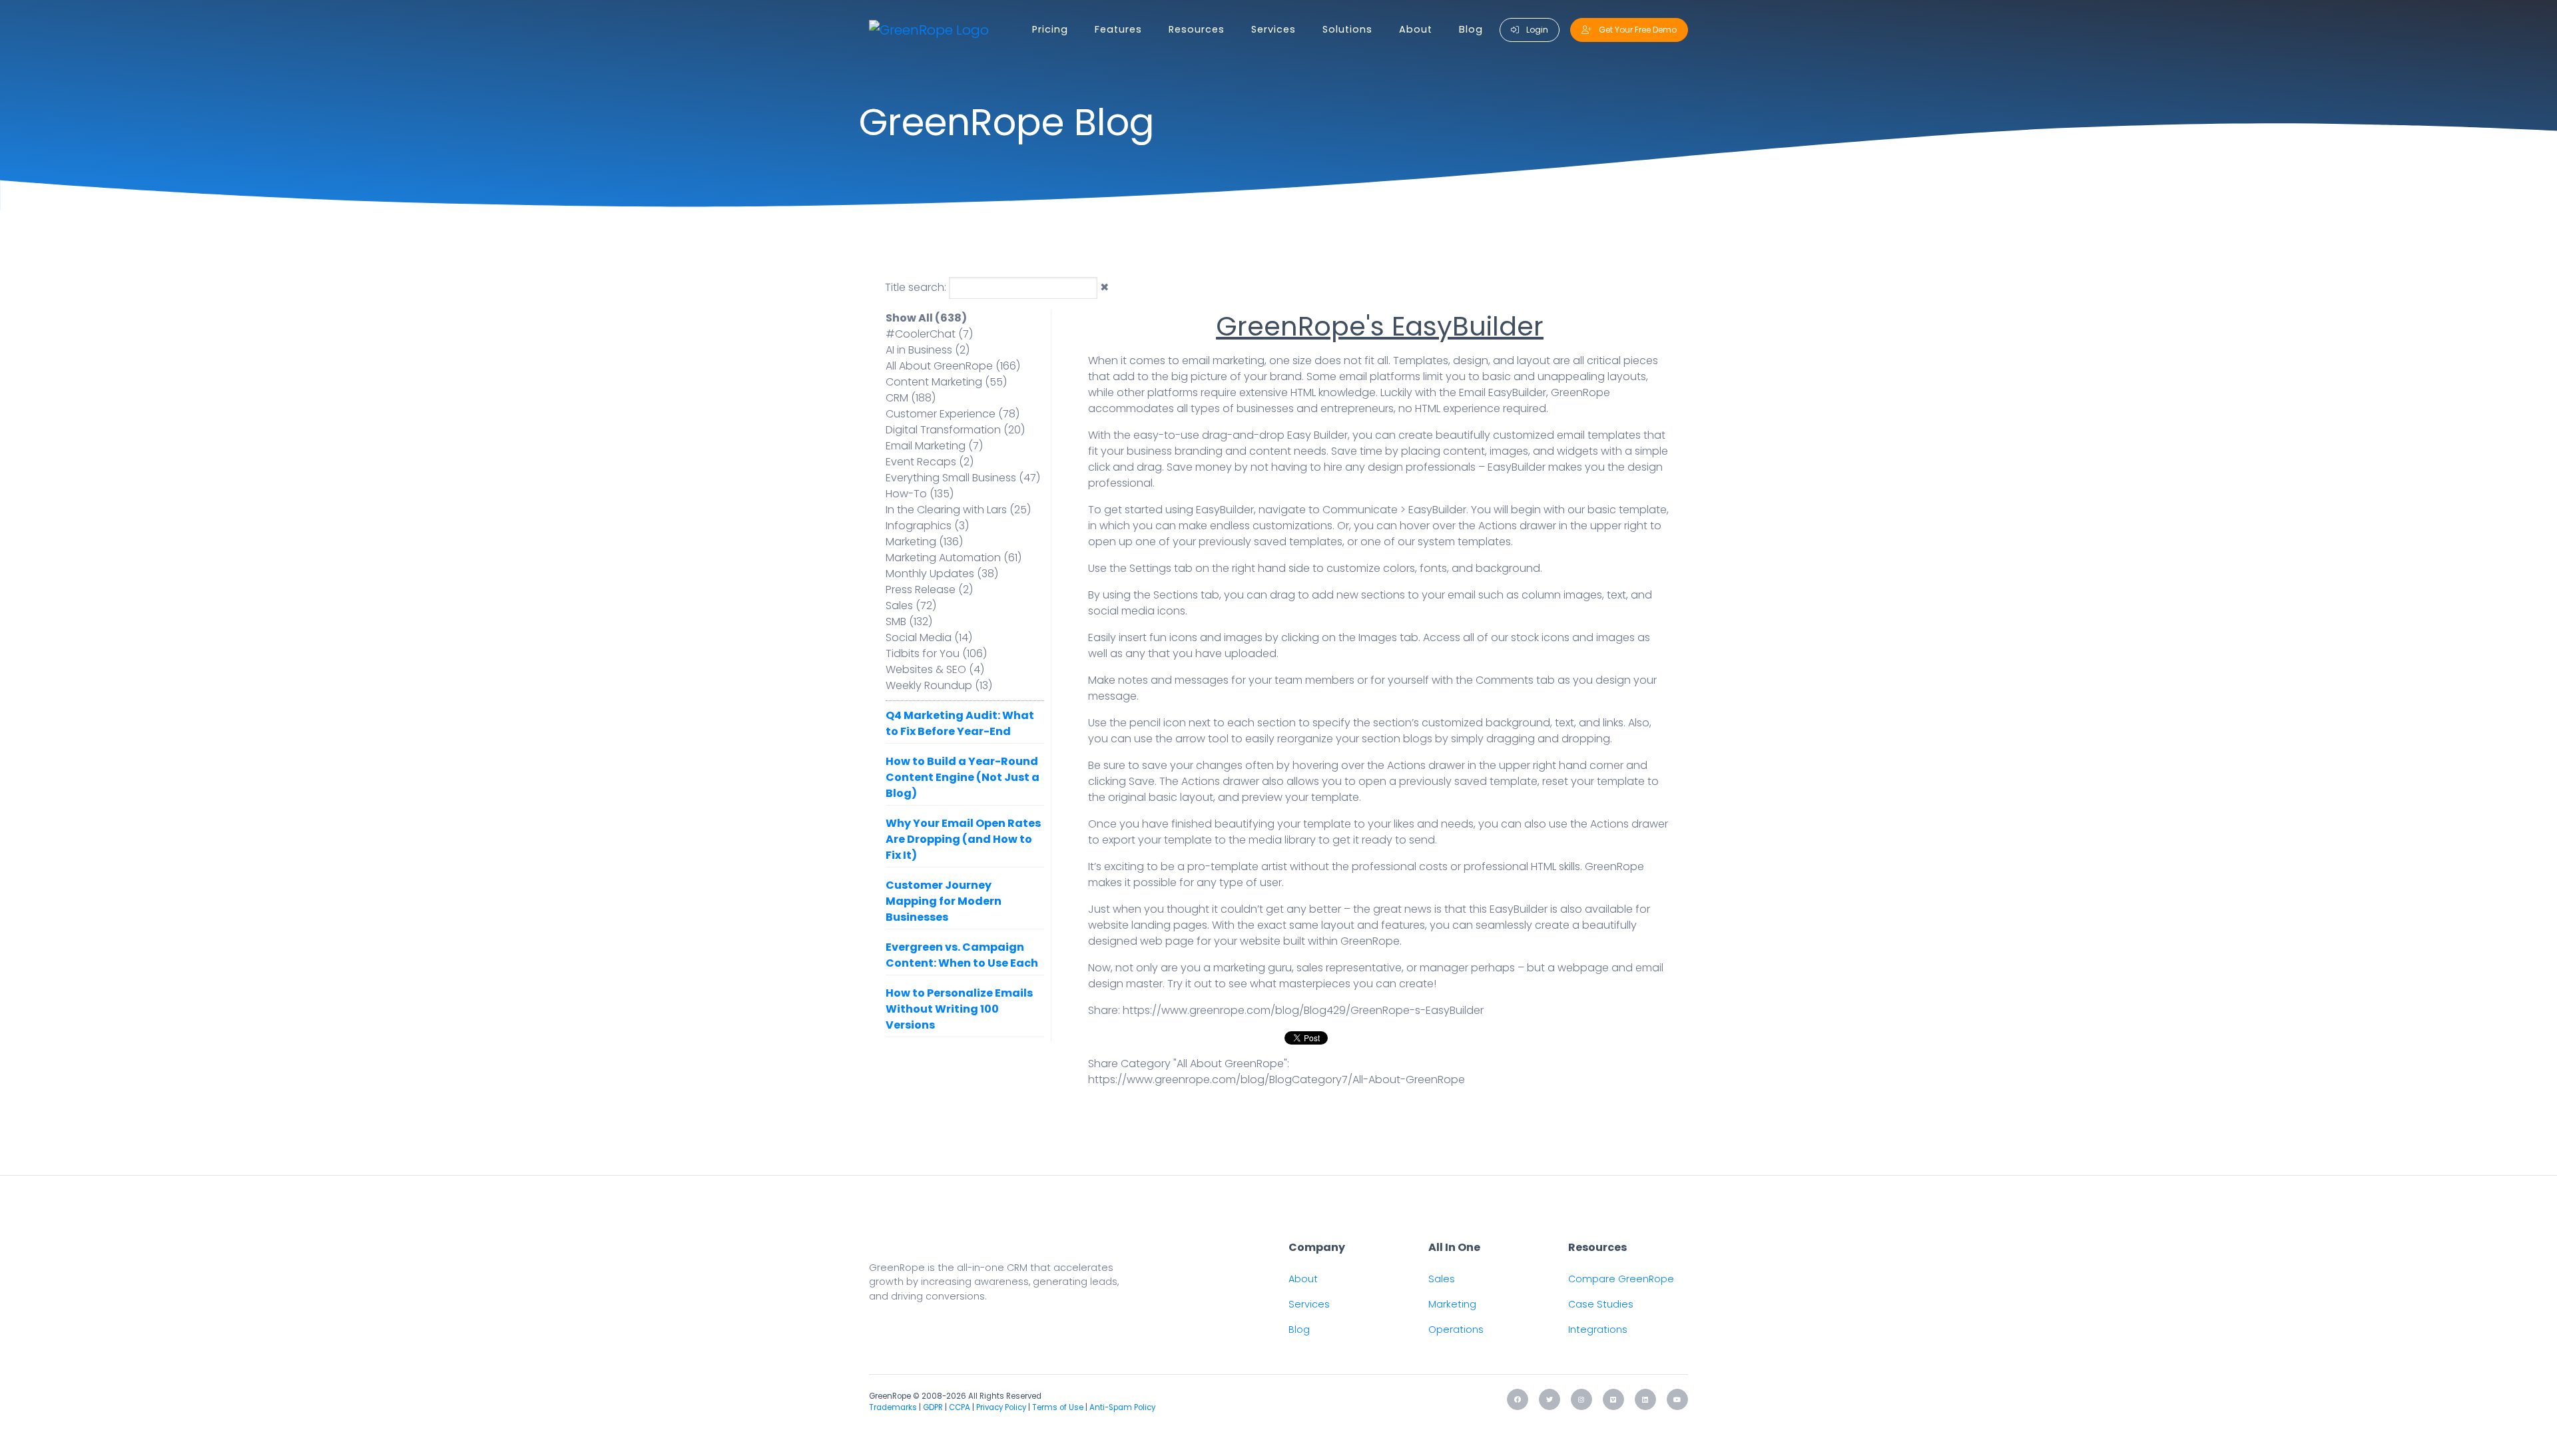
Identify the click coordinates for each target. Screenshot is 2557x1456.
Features (1118, 29)
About (1416, 29)
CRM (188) (911, 398)
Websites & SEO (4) (935, 669)
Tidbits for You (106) (936, 653)
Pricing (1050, 29)
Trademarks (893, 1407)
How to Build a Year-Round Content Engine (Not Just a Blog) (963, 777)
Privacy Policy (1001, 1407)
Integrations (1598, 1330)
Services (1274, 29)
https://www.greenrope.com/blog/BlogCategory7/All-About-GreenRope (1277, 1080)
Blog (1471, 29)
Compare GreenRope (1621, 1279)
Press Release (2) (929, 590)
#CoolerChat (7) (929, 334)
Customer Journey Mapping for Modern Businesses (944, 901)
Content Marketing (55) (946, 382)
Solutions (1347, 29)
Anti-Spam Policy (1122, 1407)
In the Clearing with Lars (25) (958, 510)
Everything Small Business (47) (963, 478)
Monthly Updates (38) (942, 574)
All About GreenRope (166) (953, 366)
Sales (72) (911, 606)
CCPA (960, 1407)
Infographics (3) (927, 526)
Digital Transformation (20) (955, 430)
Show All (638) (926, 318)
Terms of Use (1058, 1407)
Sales (1442, 1279)
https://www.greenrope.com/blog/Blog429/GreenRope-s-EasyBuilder (1303, 1010)
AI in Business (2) (928, 350)
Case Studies (1601, 1304)
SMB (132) (909, 621)
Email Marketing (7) (934, 446)
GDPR (933, 1407)
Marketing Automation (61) (954, 558)
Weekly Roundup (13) (939, 685)
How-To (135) (920, 494)
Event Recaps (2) (930, 462)
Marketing (1452, 1304)
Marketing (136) (924, 542)
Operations (1456, 1330)
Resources (1197, 29)
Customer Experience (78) (953, 414)
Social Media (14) (929, 637)
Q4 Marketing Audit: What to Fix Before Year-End (960, 723)
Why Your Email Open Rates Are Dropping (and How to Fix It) (963, 839)
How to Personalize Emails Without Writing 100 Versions (959, 1009)
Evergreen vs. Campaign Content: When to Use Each (962, 955)
